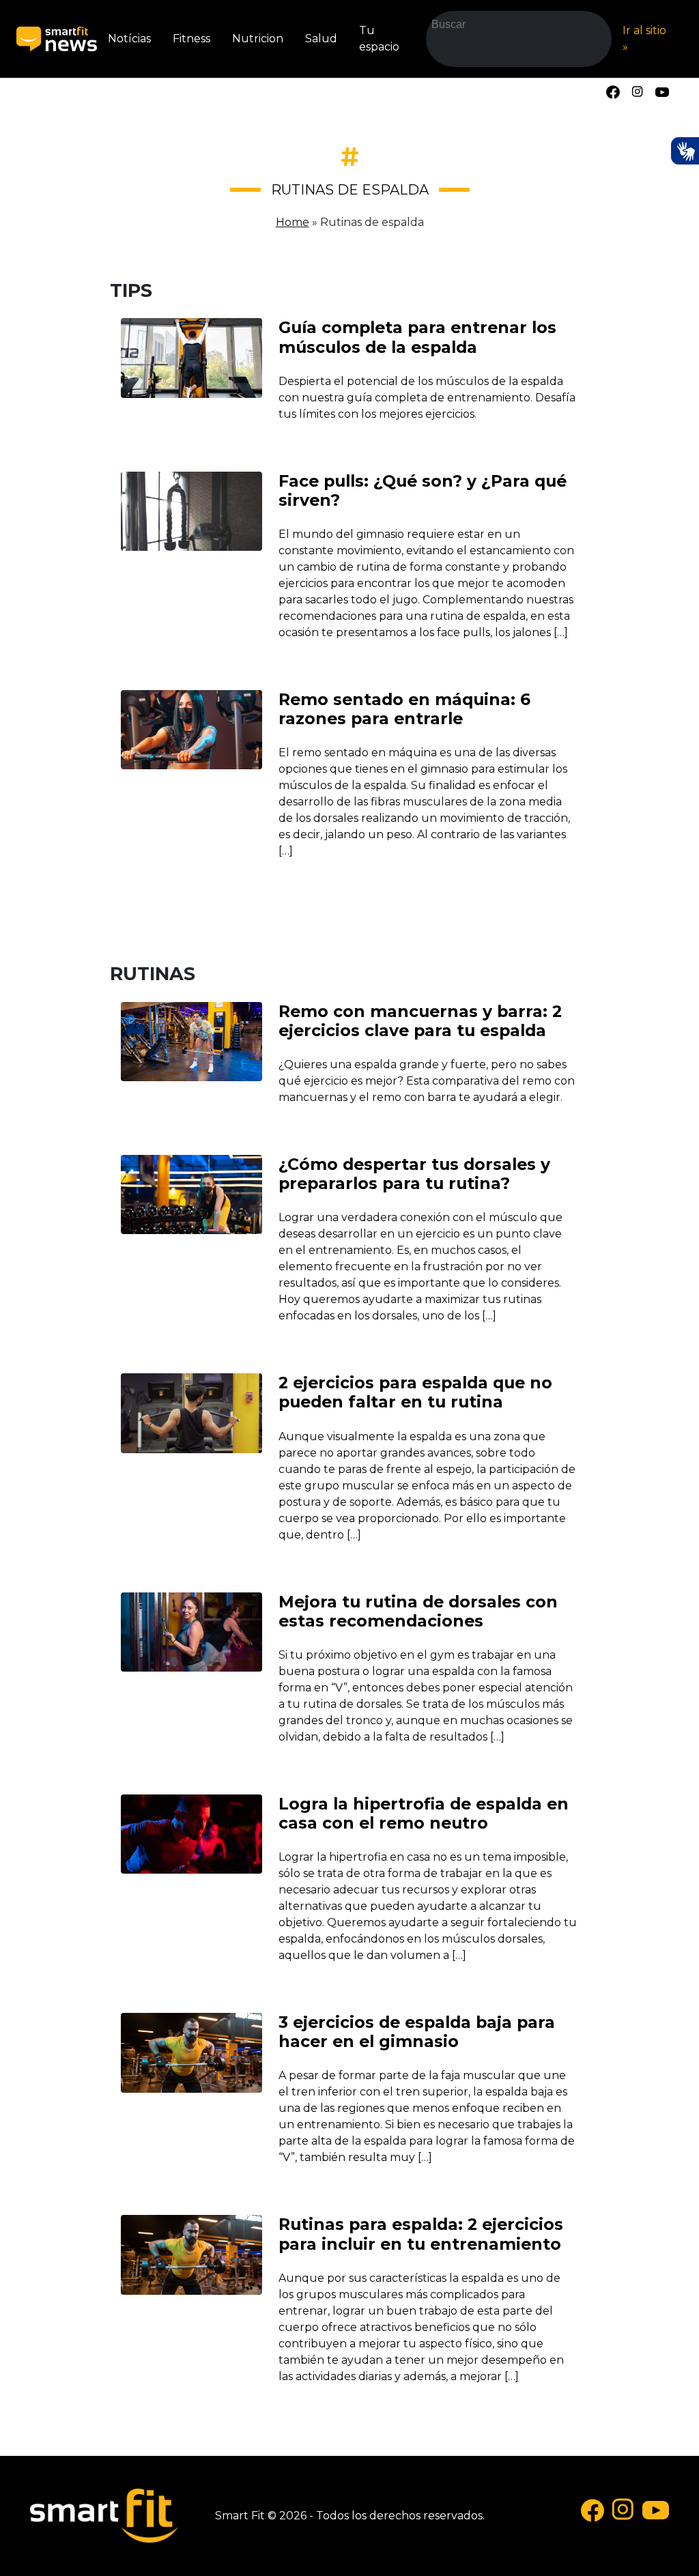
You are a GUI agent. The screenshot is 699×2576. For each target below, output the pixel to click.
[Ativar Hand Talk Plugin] (685, 151)
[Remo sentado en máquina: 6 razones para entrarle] (191, 729)
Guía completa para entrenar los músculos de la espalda (417, 337)
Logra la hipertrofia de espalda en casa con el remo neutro (424, 1813)
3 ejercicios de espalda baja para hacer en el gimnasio (417, 2032)
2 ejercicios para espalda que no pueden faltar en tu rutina (415, 1392)
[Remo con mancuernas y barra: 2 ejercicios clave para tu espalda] (191, 1041)
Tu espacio (379, 39)
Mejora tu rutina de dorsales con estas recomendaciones (418, 1611)
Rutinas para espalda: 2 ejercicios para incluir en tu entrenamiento (421, 2234)
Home (293, 222)
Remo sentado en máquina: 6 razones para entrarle (404, 709)
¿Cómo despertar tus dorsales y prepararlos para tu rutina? (414, 1174)
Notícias (129, 39)
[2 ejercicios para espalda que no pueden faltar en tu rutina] (191, 1413)
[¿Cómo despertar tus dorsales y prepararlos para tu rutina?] (191, 1193)
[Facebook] (613, 91)
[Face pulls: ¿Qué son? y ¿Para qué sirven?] (191, 510)
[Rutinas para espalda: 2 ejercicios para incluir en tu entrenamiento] (191, 2254)
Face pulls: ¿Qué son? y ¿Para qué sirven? (423, 490)
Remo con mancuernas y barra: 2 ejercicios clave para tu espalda (420, 1021)
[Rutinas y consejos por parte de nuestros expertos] (57, 39)
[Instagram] (638, 91)
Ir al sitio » (644, 39)
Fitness (191, 39)
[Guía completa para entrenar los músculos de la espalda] (191, 357)
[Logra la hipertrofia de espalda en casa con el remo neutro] (191, 1833)
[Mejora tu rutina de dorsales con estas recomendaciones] (191, 1631)
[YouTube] (662, 91)
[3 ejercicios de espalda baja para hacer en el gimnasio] (191, 2052)
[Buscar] (446, 53)
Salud (321, 39)
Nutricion (258, 39)
